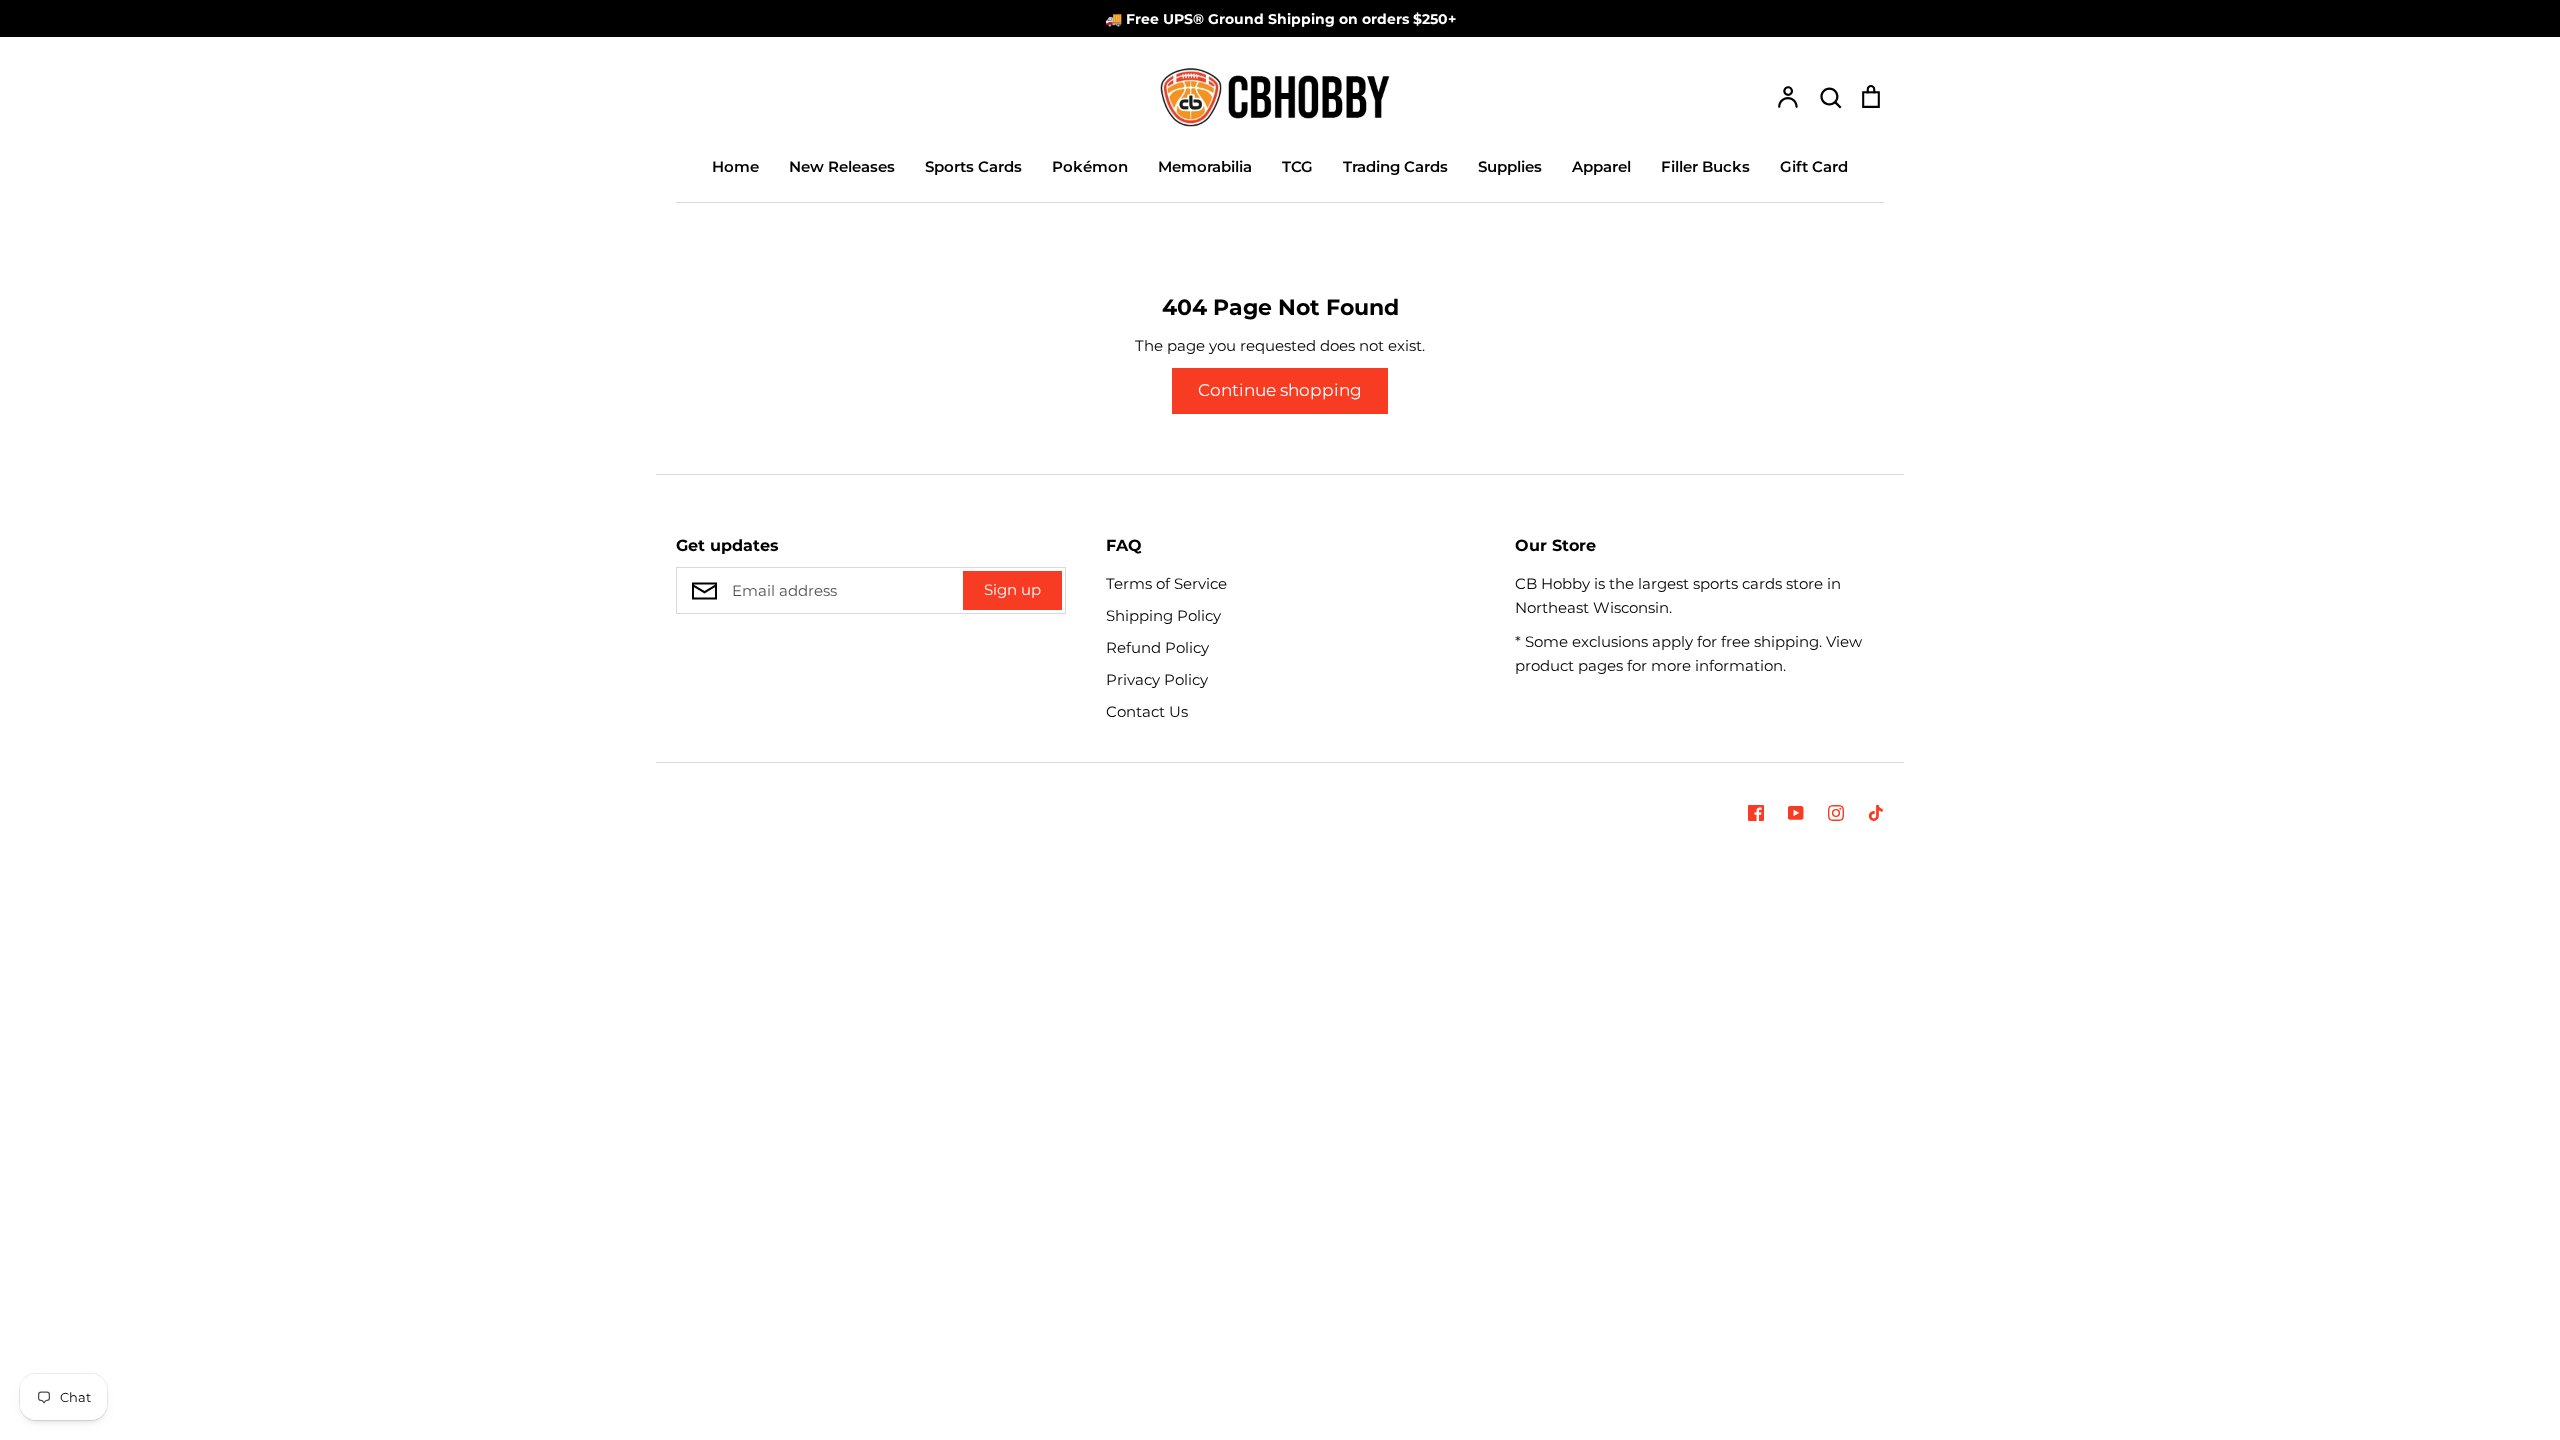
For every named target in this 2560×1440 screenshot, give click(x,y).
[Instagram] (1836, 813)
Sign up (1012, 589)
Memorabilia (1205, 166)
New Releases (842, 166)
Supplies (1510, 166)
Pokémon (1090, 166)
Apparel (1601, 166)
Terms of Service (1166, 583)
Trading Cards (1395, 166)
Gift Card (1814, 166)
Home (735, 166)
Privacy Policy (1157, 679)
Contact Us (1147, 711)
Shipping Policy (1163, 615)
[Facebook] (1756, 813)
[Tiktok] (1876, 813)
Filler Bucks (1705, 166)
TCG (1297, 166)
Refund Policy (1157, 647)
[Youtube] (1796, 813)
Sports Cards (973, 166)
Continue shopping (1280, 390)
